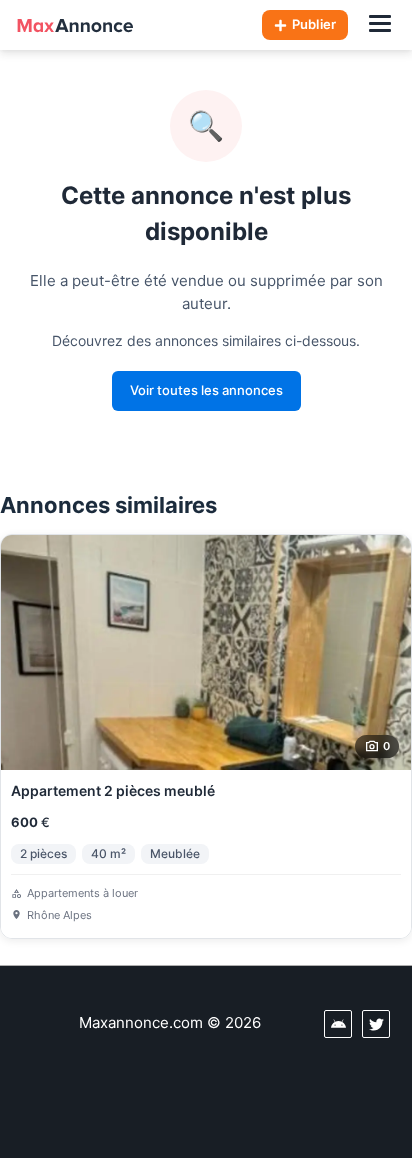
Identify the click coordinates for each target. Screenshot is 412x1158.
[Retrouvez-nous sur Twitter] (376, 1024)
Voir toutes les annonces (206, 390)
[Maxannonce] (75, 25)
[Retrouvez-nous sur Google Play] (338, 1024)
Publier (314, 24)
